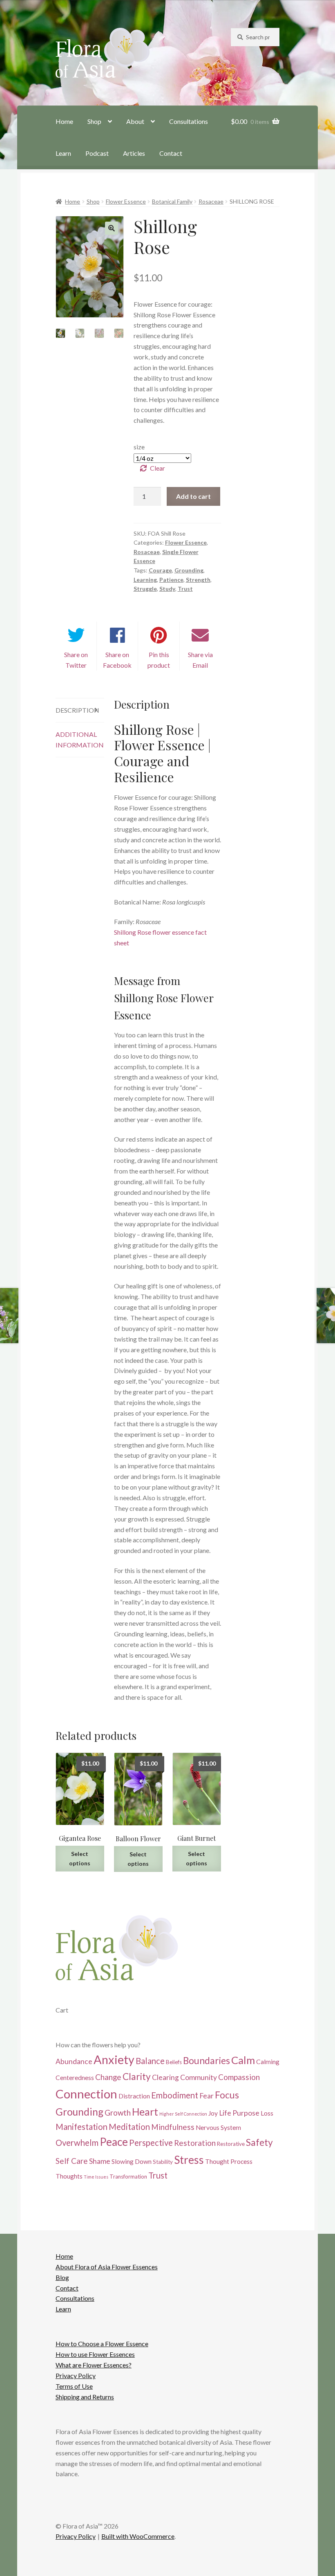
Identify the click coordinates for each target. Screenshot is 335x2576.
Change (108, 2077)
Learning (145, 580)
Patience (171, 580)
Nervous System (218, 2127)
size (139, 447)
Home (64, 121)
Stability (163, 2162)
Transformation (128, 2177)
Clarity (137, 2077)
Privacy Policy (76, 2375)
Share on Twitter (76, 660)
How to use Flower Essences (95, 2355)
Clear (157, 468)
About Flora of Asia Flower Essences (107, 2267)
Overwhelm (77, 2143)
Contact (171, 153)
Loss (267, 2113)
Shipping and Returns (85, 2397)
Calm (243, 2060)
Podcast (97, 153)
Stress (189, 2160)
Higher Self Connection (183, 2114)
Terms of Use (74, 2386)
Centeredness (75, 2078)
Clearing (165, 2077)
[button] (112, 228)
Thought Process (229, 2161)
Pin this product (159, 660)
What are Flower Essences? (94, 2365)
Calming (268, 2062)
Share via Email (200, 660)
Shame (100, 2161)
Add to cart (193, 496)
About (135, 121)
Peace (114, 2142)
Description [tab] (77, 710)
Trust (185, 589)
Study (167, 589)
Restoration (195, 2143)
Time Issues (96, 2177)
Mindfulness (173, 2127)
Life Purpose (239, 2113)
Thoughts (69, 2176)
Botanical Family (172, 201)
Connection (86, 2094)
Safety (259, 2142)
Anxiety (114, 2060)
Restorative (231, 2144)
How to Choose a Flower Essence (102, 2344)
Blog (62, 2277)
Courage (160, 570)
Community (199, 2077)
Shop (94, 121)
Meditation (129, 2127)
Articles (134, 153)
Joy (213, 2113)
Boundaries (207, 2061)
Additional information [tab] (80, 739)
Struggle (145, 589)
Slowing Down (132, 2161)
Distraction (134, 2096)
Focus (227, 2095)
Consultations (189, 121)
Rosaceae (211, 201)
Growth (118, 2113)
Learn (63, 153)
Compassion (239, 2077)
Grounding (189, 570)
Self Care (72, 2161)
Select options (80, 1858)
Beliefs (174, 2062)
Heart (145, 2112)
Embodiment (175, 2095)
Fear (207, 2096)
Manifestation (82, 2127)
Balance (150, 2061)
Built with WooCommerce (138, 2537)
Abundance (74, 2061)
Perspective (151, 2143)
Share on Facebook (117, 660)
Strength (198, 580)
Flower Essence (126, 201)
